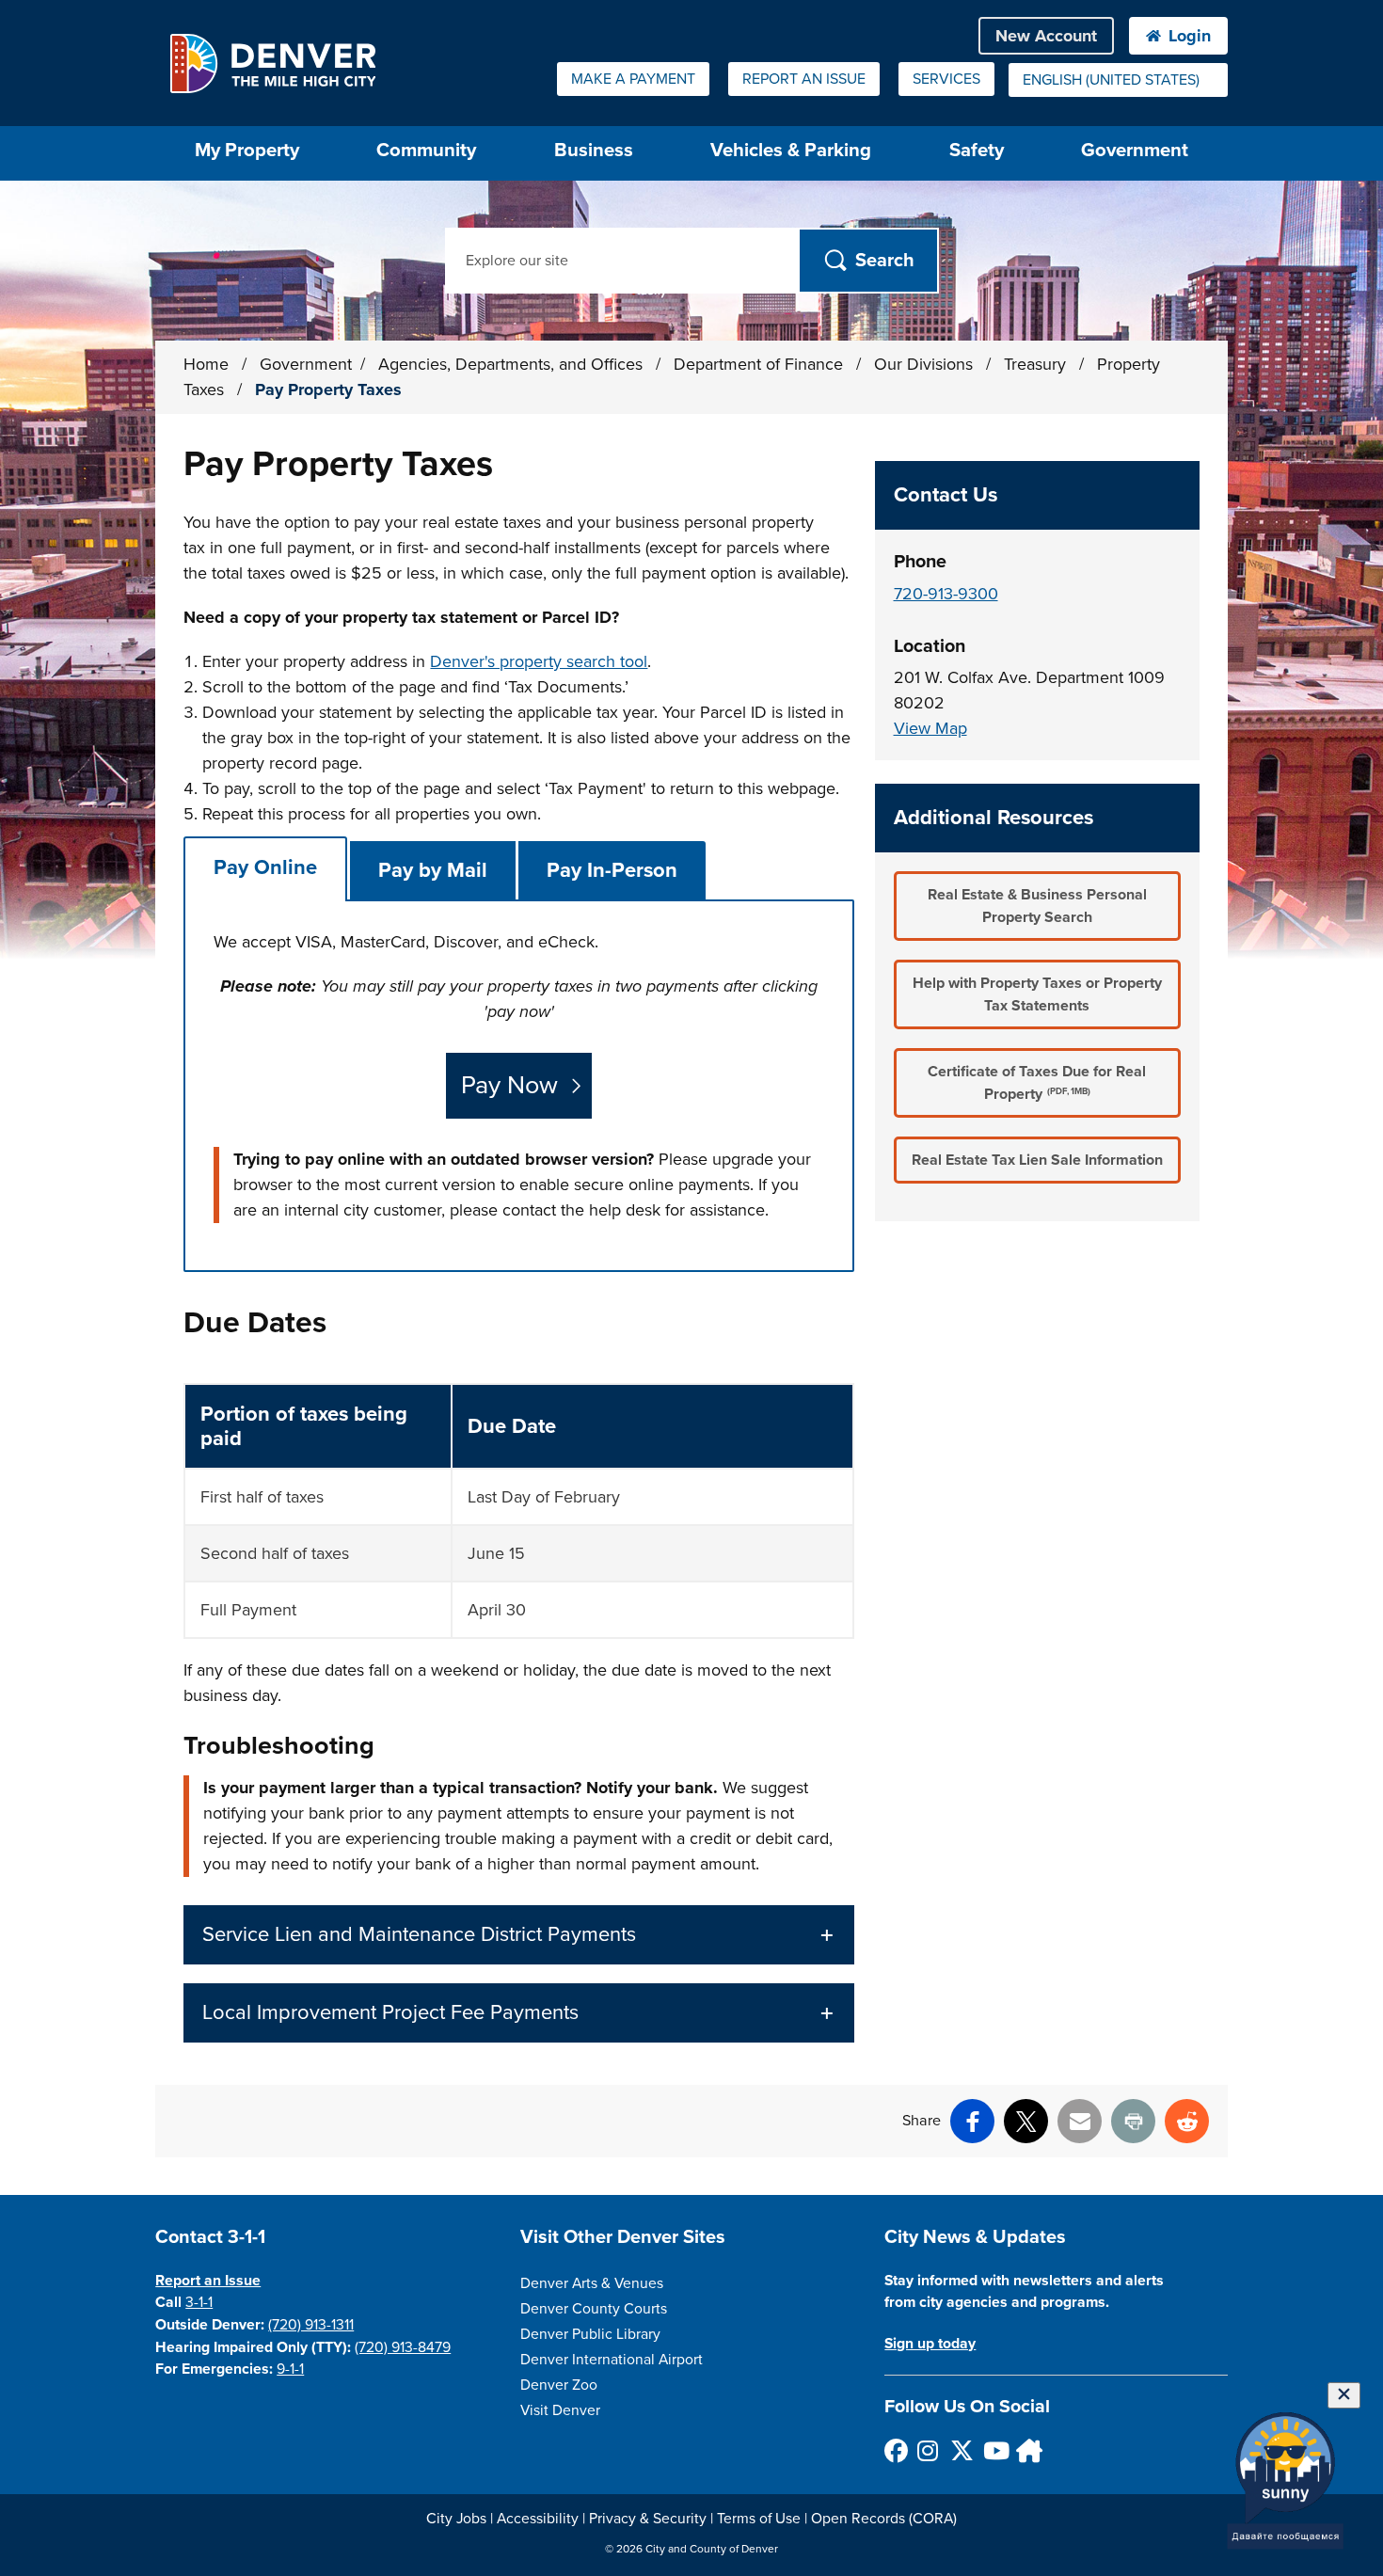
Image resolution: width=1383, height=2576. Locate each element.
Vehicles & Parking (791, 150)
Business (594, 150)
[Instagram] (928, 2450)
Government (1135, 150)
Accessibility (538, 2519)
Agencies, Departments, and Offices (513, 364)
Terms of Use (759, 2519)
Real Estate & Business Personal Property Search (1037, 906)
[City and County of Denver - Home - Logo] (272, 63)
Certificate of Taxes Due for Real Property (1037, 1083)
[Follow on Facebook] (895, 2450)
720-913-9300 (946, 594)
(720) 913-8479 (403, 2347)
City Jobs (456, 2519)
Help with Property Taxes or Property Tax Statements (1037, 994)
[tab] (265, 868)
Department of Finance (761, 364)
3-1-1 (199, 2302)
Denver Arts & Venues (592, 2283)
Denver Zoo (559, 2385)
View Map (930, 728)
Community (426, 150)
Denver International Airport (612, 2360)
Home (206, 364)
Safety (977, 150)
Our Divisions (926, 364)
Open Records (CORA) (884, 2519)
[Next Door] (1027, 2450)
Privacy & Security (648, 2519)
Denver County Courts (594, 2309)
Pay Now (509, 1085)
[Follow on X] (961, 2450)
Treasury (1037, 364)
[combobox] (1118, 80)
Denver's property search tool (539, 661)
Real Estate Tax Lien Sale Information (1037, 1160)
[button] (518, 1935)
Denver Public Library (590, 2334)
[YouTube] (994, 2450)
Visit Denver (560, 2410)
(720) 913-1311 (311, 2325)
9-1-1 (290, 2369)
